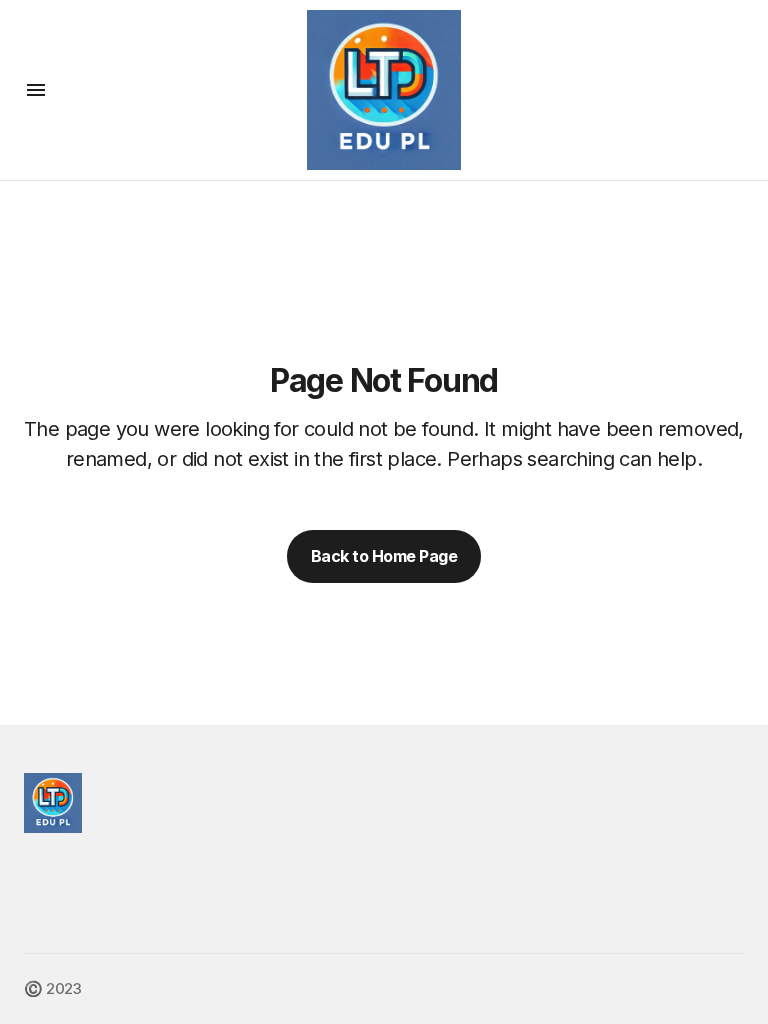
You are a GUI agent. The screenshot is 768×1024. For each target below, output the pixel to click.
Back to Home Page (384, 556)
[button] (36, 90)
